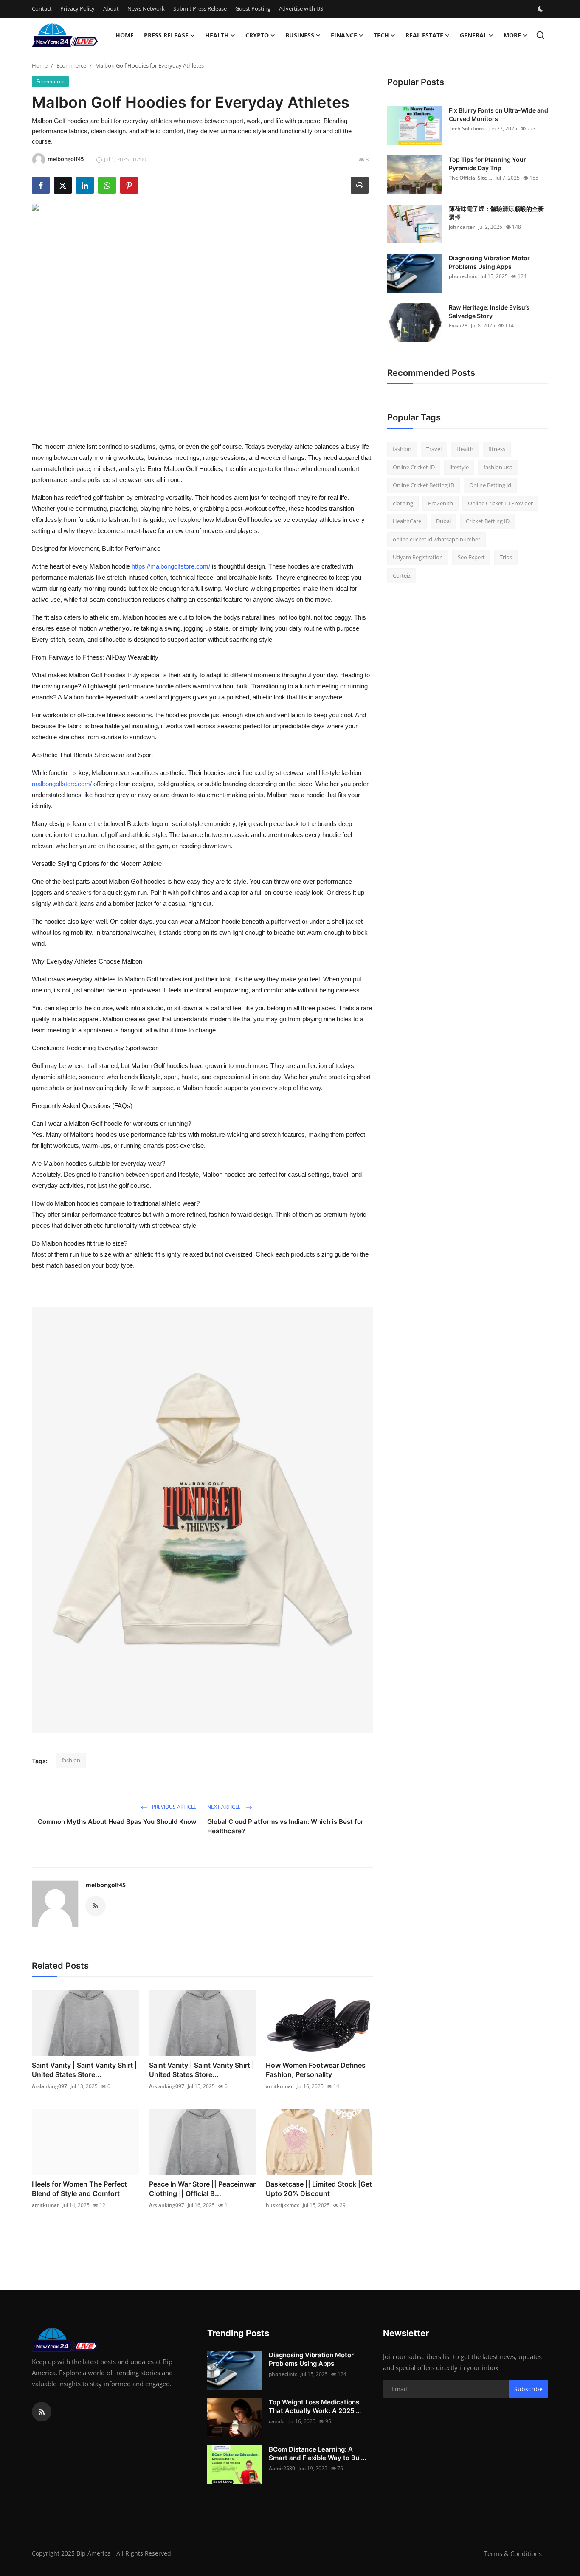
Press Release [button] (166, 35)
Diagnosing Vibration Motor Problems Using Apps (489, 262)
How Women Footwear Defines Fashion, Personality (316, 2070)
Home (125, 35)
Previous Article (174, 1807)
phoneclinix (463, 276)
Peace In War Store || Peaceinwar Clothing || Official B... (202, 2189)
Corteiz (402, 575)
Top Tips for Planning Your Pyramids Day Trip (487, 164)
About (111, 8)
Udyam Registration (418, 557)
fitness (497, 449)
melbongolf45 (106, 1885)
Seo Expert (471, 557)
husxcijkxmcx (283, 2205)
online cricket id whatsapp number (436, 539)
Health (465, 449)
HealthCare (407, 521)
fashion (71, 1760)
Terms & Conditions (513, 2553)
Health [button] (217, 35)
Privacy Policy (77, 8)
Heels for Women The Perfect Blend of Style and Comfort (79, 2189)
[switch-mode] (542, 9)
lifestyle (459, 467)
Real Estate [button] (424, 35)
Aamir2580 (282, 2468)
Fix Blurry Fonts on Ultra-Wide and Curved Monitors (498, 114)
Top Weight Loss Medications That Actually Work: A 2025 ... (315, 2406)
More (512, 35)
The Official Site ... (470, 178)
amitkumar (279, 2086)
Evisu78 (458, 326)
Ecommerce (71, 65)
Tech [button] (381, 35)
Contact (42, 8)
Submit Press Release (200, 8)
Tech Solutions (467, 128)
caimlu (277, 2421)
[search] (540, 35)
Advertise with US (301, 8)
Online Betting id (490, 485)
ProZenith (441, 503)
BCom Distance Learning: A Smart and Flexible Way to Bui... (317, 2453)
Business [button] (300, 35)
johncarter (462, 227)
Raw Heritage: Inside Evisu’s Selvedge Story (489, 311)
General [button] (473, 35)
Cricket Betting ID (488, 521)
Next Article (225, 1807)
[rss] (42, 2412)
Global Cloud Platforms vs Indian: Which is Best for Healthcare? (285, 1826)
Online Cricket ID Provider (500, 503)
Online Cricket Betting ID (424, 485)
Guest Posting (253, 8)
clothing (403, 503)
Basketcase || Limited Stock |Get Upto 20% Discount (319, 2189)
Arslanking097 (49, 2086)
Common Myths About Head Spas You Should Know (117, 1822)
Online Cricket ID (414, 467)
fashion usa (498, 467)
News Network (146, 8)
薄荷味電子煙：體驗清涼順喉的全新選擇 (496, 213)
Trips (506, 557)
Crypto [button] (257, 35)
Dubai (443, 521)
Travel (434, 449)
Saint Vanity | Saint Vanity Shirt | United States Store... (84, 2070)
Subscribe (528, 2389)
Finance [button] (344, 35)
